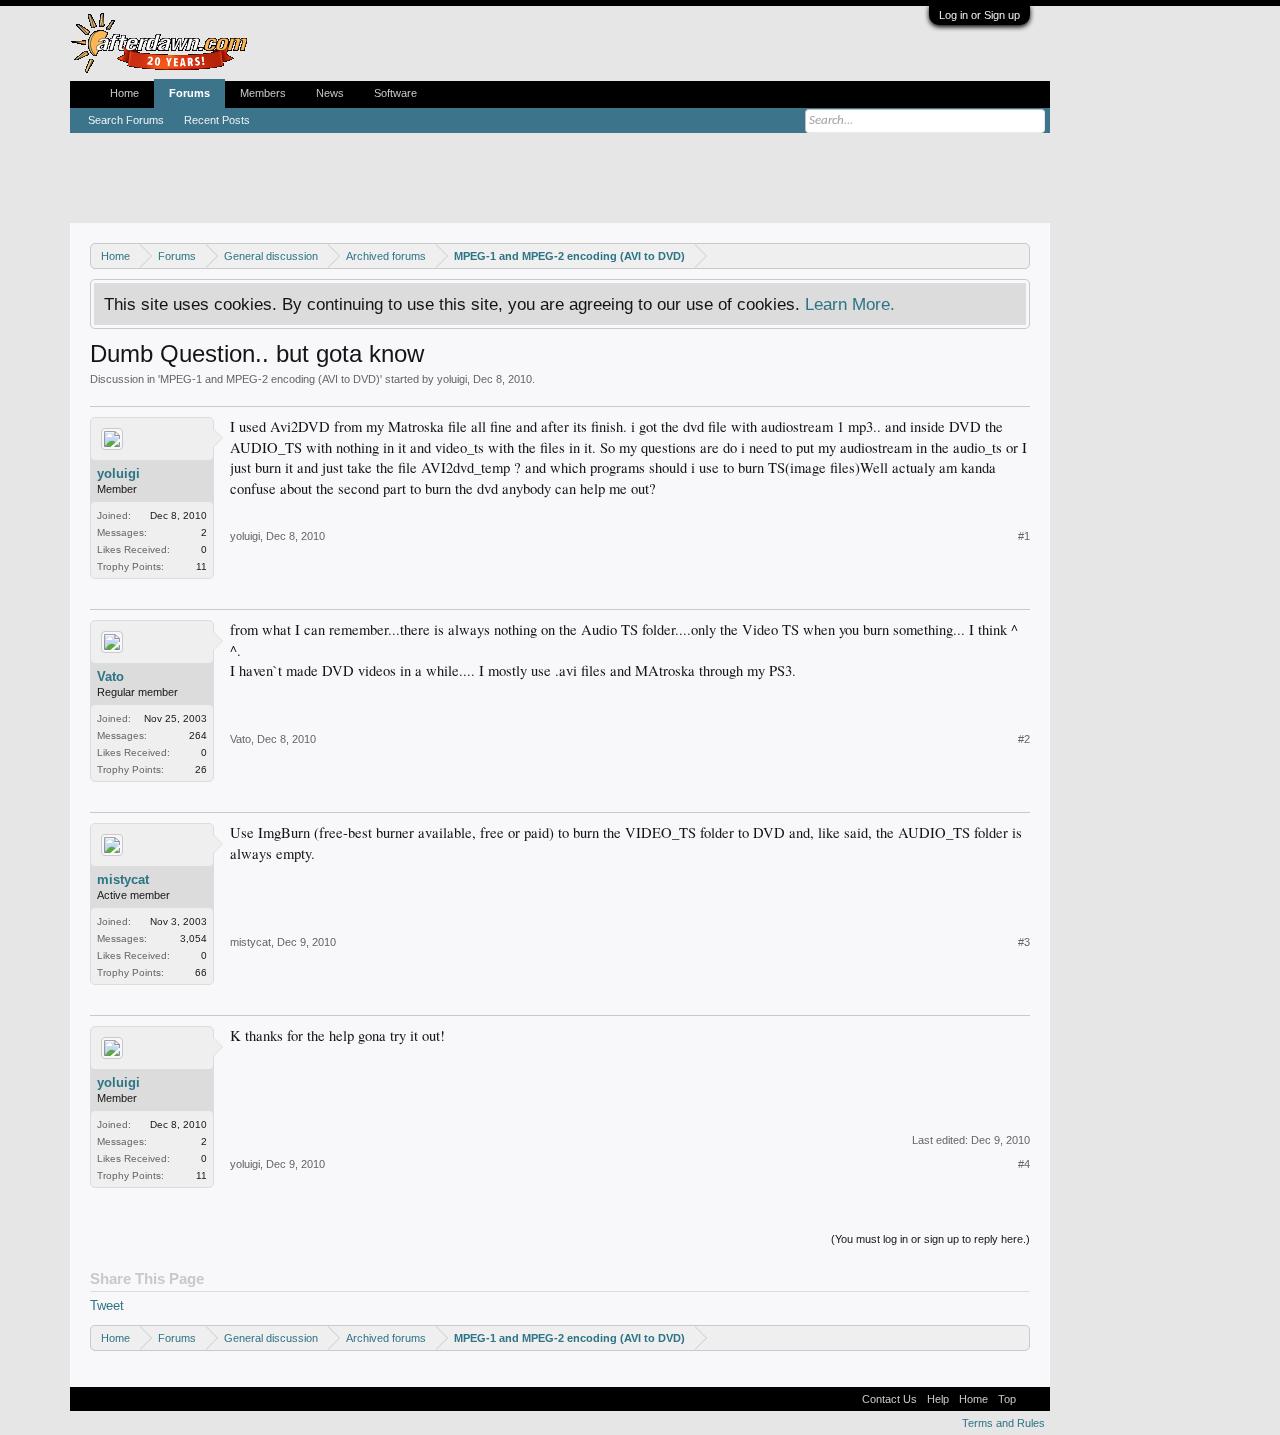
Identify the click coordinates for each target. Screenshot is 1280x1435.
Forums (189, 93)
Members (263, 93)
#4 (1024, 1164)
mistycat (123, 879)
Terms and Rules (1003, 1423)
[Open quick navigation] (1017, 255)
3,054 (193, 938)
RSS (1033, 1399)
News (330, 93)
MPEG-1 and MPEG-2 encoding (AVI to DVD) (270, 379)
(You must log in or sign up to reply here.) (930, 1239)
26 (201, 769)
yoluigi (452, 379)
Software (395, 93)
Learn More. (850, 304)
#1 (1024, 536)
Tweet (107, 1305)
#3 (1024, 942)
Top (1007, 1399)
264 (198, 735)
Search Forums (126, 120)
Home (124, 93)
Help (938, 1399)
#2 (1024, 739)
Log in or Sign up (979, 15)
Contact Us (889, 1399)
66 (201, 972)
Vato (110, 676)
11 (201, 566)
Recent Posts (217, 120)
